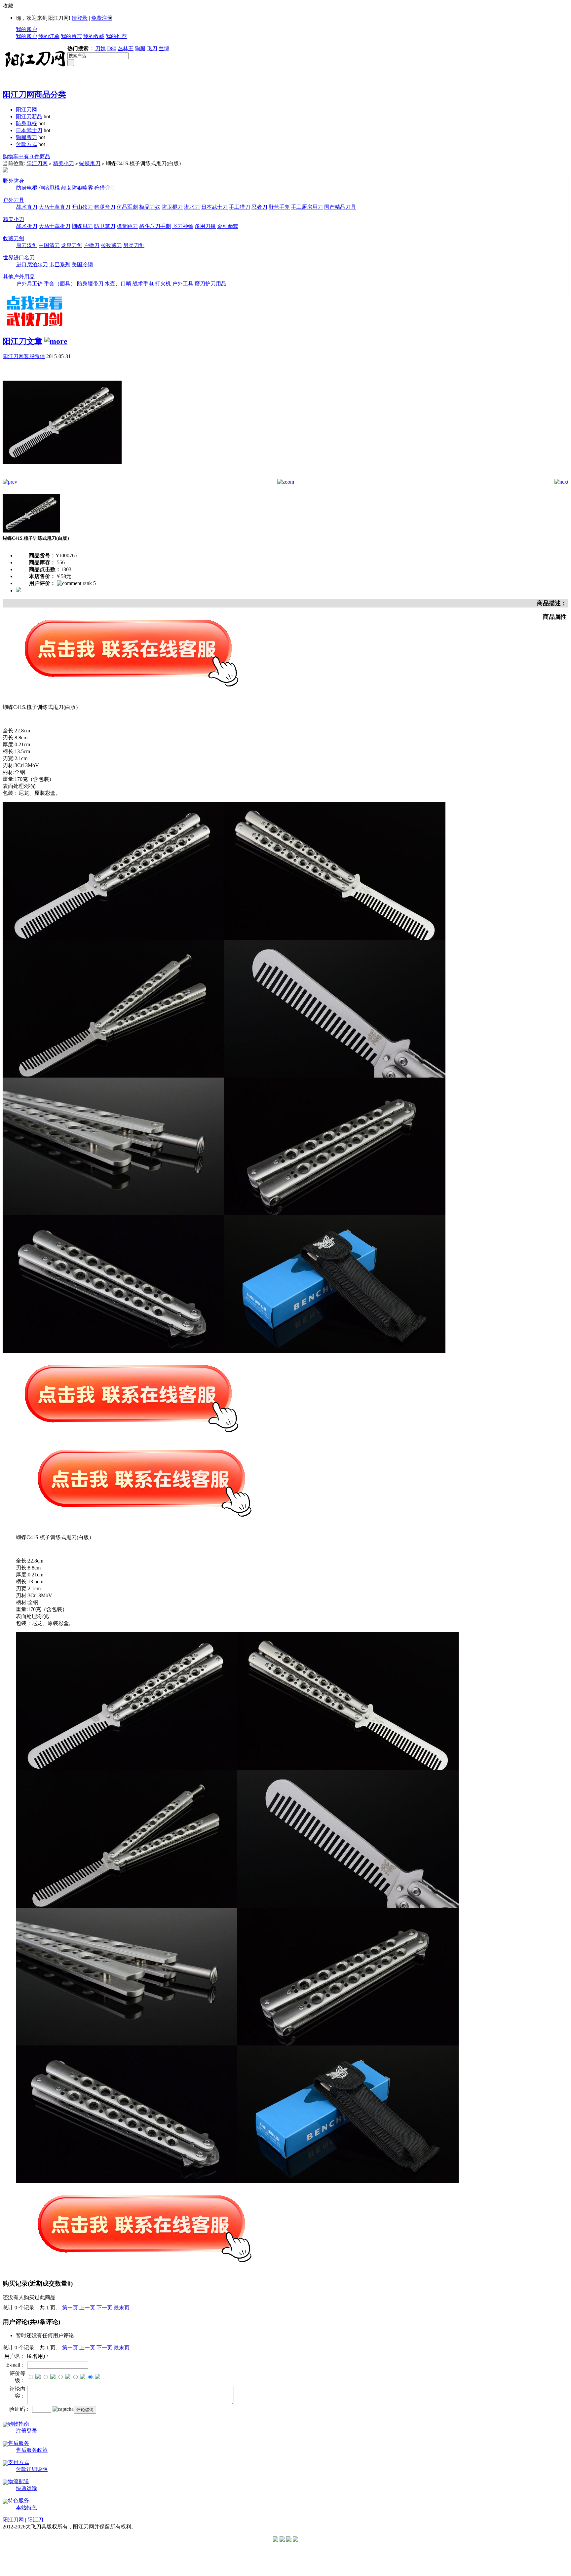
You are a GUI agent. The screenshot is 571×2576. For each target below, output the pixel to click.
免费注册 (102, 18)
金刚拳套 (228, 226)
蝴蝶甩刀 (90, 163)
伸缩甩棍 (49, 188)
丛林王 (126, 48)
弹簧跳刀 (127, 226)
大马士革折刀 (55, 226)
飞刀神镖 (183, 226)
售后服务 (19, 2443)
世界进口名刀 (19, 258)
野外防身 (14, 181)
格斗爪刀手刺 (155, 226)
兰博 (164, 48)
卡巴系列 (60, 264)
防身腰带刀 (90, 284)
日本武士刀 (29, 130)
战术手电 (143, 284)
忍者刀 (259, 207)
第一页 (70, 2308)
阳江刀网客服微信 (24, 356)
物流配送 (19, 2481)
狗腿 (140, 48)
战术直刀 (27, 207)
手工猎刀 (240, 207)
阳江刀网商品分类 (34, 94)
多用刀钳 (205, 226)
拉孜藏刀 (111, 245)
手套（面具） (60, 284)
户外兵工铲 (29, 284)
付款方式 (26, 144)
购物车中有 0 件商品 (26, 156)
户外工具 (183, 284)
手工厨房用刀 (307, 207)
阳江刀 (35, 2520)
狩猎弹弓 (105, 188)
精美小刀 (63, 163)
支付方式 (19, 2462)
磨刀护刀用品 (210, 284)
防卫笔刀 (105, 226)
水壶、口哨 (118, 284)
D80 (112, 48)
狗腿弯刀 (26, 137)
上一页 (87, 2308)
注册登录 (26, 2431)
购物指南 (19, 2424)
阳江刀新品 (29, 116)
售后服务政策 (32, 2450)
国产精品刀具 (340, 207)
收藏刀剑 (14, 238)
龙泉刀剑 (72, 245)
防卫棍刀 (172, 207)
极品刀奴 (150, 207)
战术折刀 (27, 226)
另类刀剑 (134, 245)
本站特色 (26, 2507)
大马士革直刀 (55, 207)
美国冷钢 (82, 264)
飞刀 (152, 48)
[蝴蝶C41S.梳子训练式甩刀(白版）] (62, 477)
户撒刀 (92, 245)
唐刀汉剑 (27, 245)
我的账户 (26, 29)
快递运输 (26, 2488)
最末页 (122, 2308)
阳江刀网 (26, 110)
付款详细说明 (32, 2469)
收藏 (8, 6)
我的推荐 (116, 36)
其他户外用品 (19, 277)
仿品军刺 (127, 207)
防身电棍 (26, 123)
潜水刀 (192, 207)
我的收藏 (94, 36)
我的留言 (71, 36)
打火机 (163, 284)
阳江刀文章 (22, 341)
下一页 (104, 2308)
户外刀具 (14, 200)
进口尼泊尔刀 (32, 264)
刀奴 (100, 48)
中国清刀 (49, 245)
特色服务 (19, 2501)
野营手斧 (279, 207)
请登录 (80, 18)
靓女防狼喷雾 (77, 188)
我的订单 (49, 36)
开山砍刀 (82, 207)
